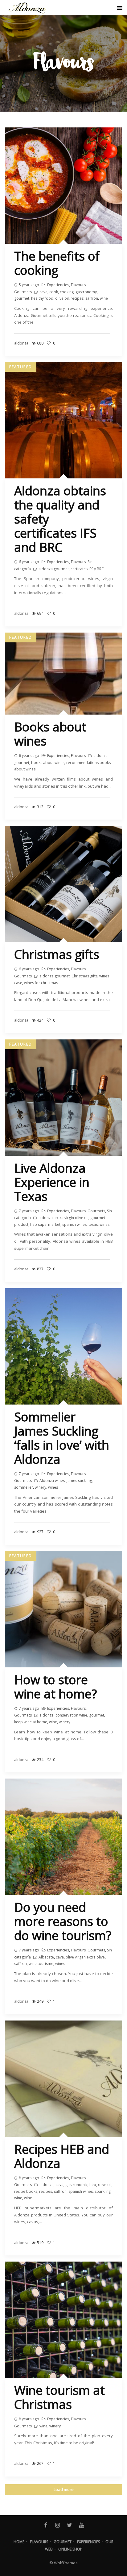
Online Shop (70, 2549)
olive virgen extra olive (85, 1957)
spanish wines (74, 1224)
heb (93, 2185)
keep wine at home (31, 1722)
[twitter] (70, 2525)
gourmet (22, 298)
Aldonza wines (52, 1481)
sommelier (24, 1487)
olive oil (62, 298)
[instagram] (57, 2525)
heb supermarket (45, 1224)
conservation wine (71, 1715)
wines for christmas (41, 983)
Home (19, 2542)
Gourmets (23, 292)
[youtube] (82, 2525)
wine (104, 298)
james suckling (79, 1481)
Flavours (78, 285)
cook (54, 292)
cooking (67, 292)
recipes (77, 298)
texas (93, 1224)
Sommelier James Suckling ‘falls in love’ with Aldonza (62, 1438)
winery (41, 1487)
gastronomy (86, 292)
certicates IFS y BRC (87, 569)
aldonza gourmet (54, 569)
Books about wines (50, 734)
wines (104, 1224)
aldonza (46, 1218)
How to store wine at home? (55, 1687)
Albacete (46, 1957)
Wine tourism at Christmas (59, 2397)
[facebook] (45, 2525)
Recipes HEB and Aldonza (62, 2156)
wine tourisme (41, 1964)
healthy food (42, 298)
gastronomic (76, 2185)
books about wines (48, 763)
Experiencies (58, 285)
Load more (64, 2489)
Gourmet (63, 2542)
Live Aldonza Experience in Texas (52, 1182)
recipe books (26, 2191)
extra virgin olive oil (72, 1218)
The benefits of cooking (57, 263)
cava (43, 292)
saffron (92, 298)
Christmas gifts (57, 954)
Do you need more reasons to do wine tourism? (63, 1921)
